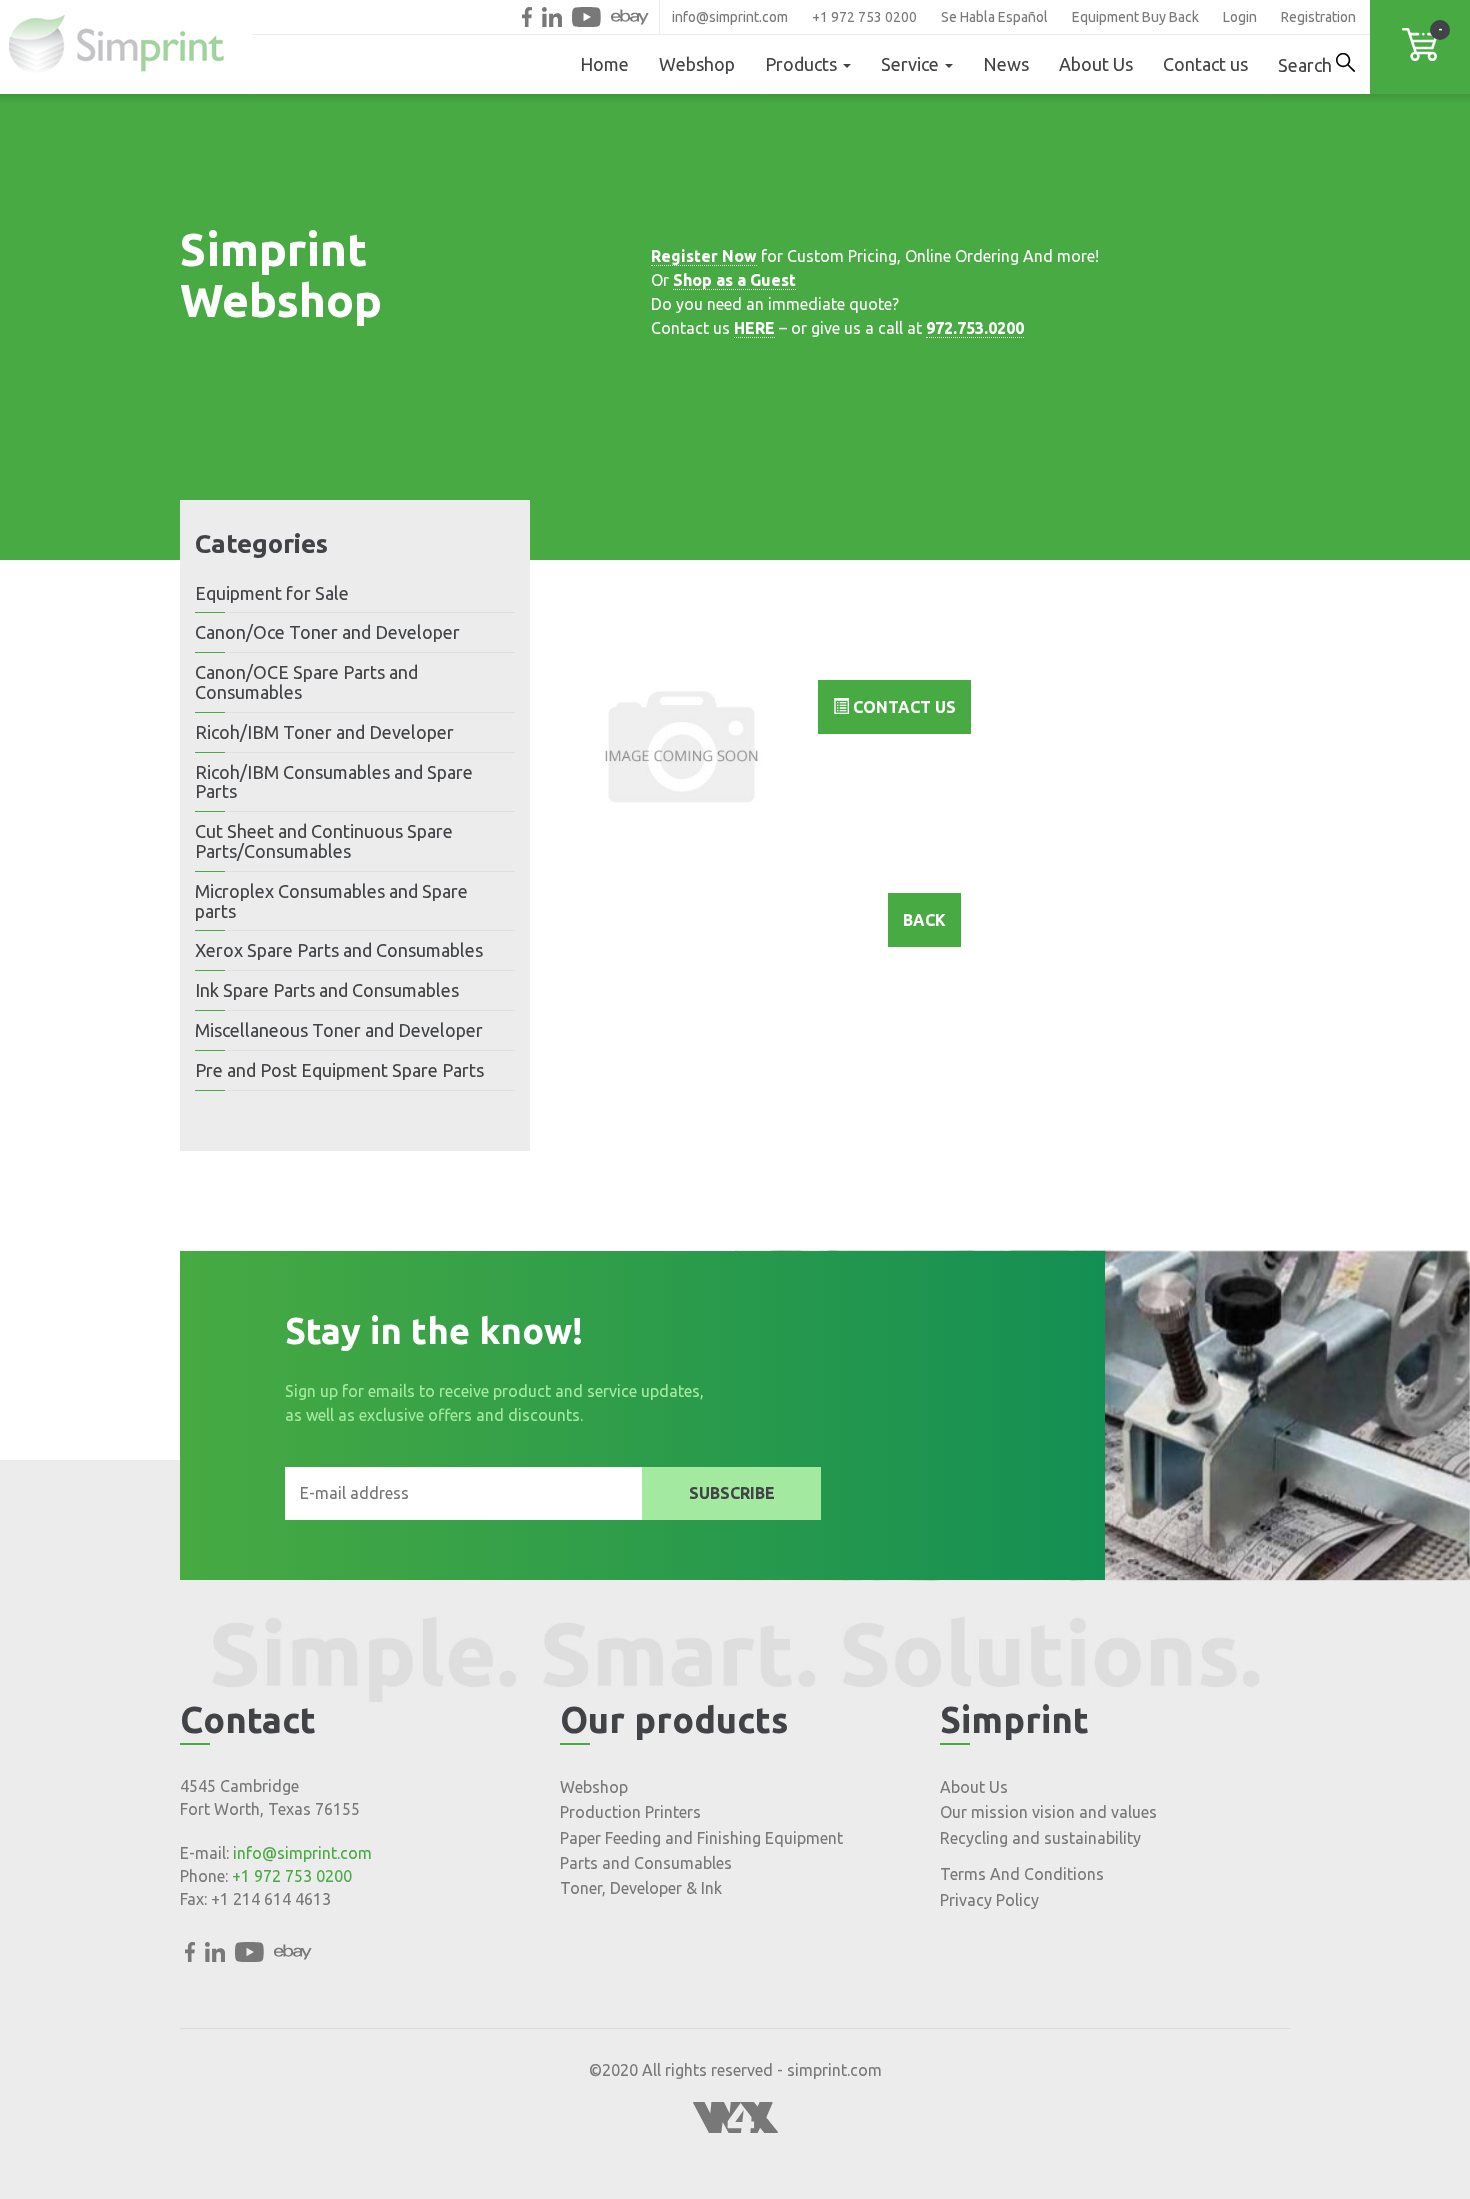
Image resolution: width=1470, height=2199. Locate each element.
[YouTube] (586, 17)
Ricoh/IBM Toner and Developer (324, 732)
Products (803, 64)
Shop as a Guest (734, 280)
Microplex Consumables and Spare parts (331, 901)
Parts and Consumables (646, 1863)
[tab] (355, 594)
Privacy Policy (989, 1900)
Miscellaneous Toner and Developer (339, 1030)
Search (1307, 65)
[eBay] (630, 17)
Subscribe (732, 1493)
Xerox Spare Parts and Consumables (339, 950)
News (1006, 64)
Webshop (697, 64)
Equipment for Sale (272, 593)
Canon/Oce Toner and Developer (327, 632)
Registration (1318, 17)
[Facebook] (527, 17)
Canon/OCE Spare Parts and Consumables (306, 682)
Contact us (1205, 64)
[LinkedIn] (552, 17)
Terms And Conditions (1022, 1874)
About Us (1096, 64)
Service (912, 64)
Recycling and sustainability (1040, 1838)
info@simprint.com (730, 17)
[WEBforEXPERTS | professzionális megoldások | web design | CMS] (735, 2127)
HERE (754, 328)
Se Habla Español (994, 17)
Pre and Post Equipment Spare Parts (339, 1070)
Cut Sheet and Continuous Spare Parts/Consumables (324, 841)
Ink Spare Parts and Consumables (327, 990)
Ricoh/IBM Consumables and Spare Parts (334, 782)
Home (604, 64)
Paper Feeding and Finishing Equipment (701, 1838)
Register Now (704, 256)
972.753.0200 (975, 328)
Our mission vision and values (1048, 1812)
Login (1240, 17)
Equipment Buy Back (1135, 17)
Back (924, 920)
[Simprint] (126, 47)
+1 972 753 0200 (864, 17)
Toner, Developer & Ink (641, 1888)
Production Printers (630, 1812)
